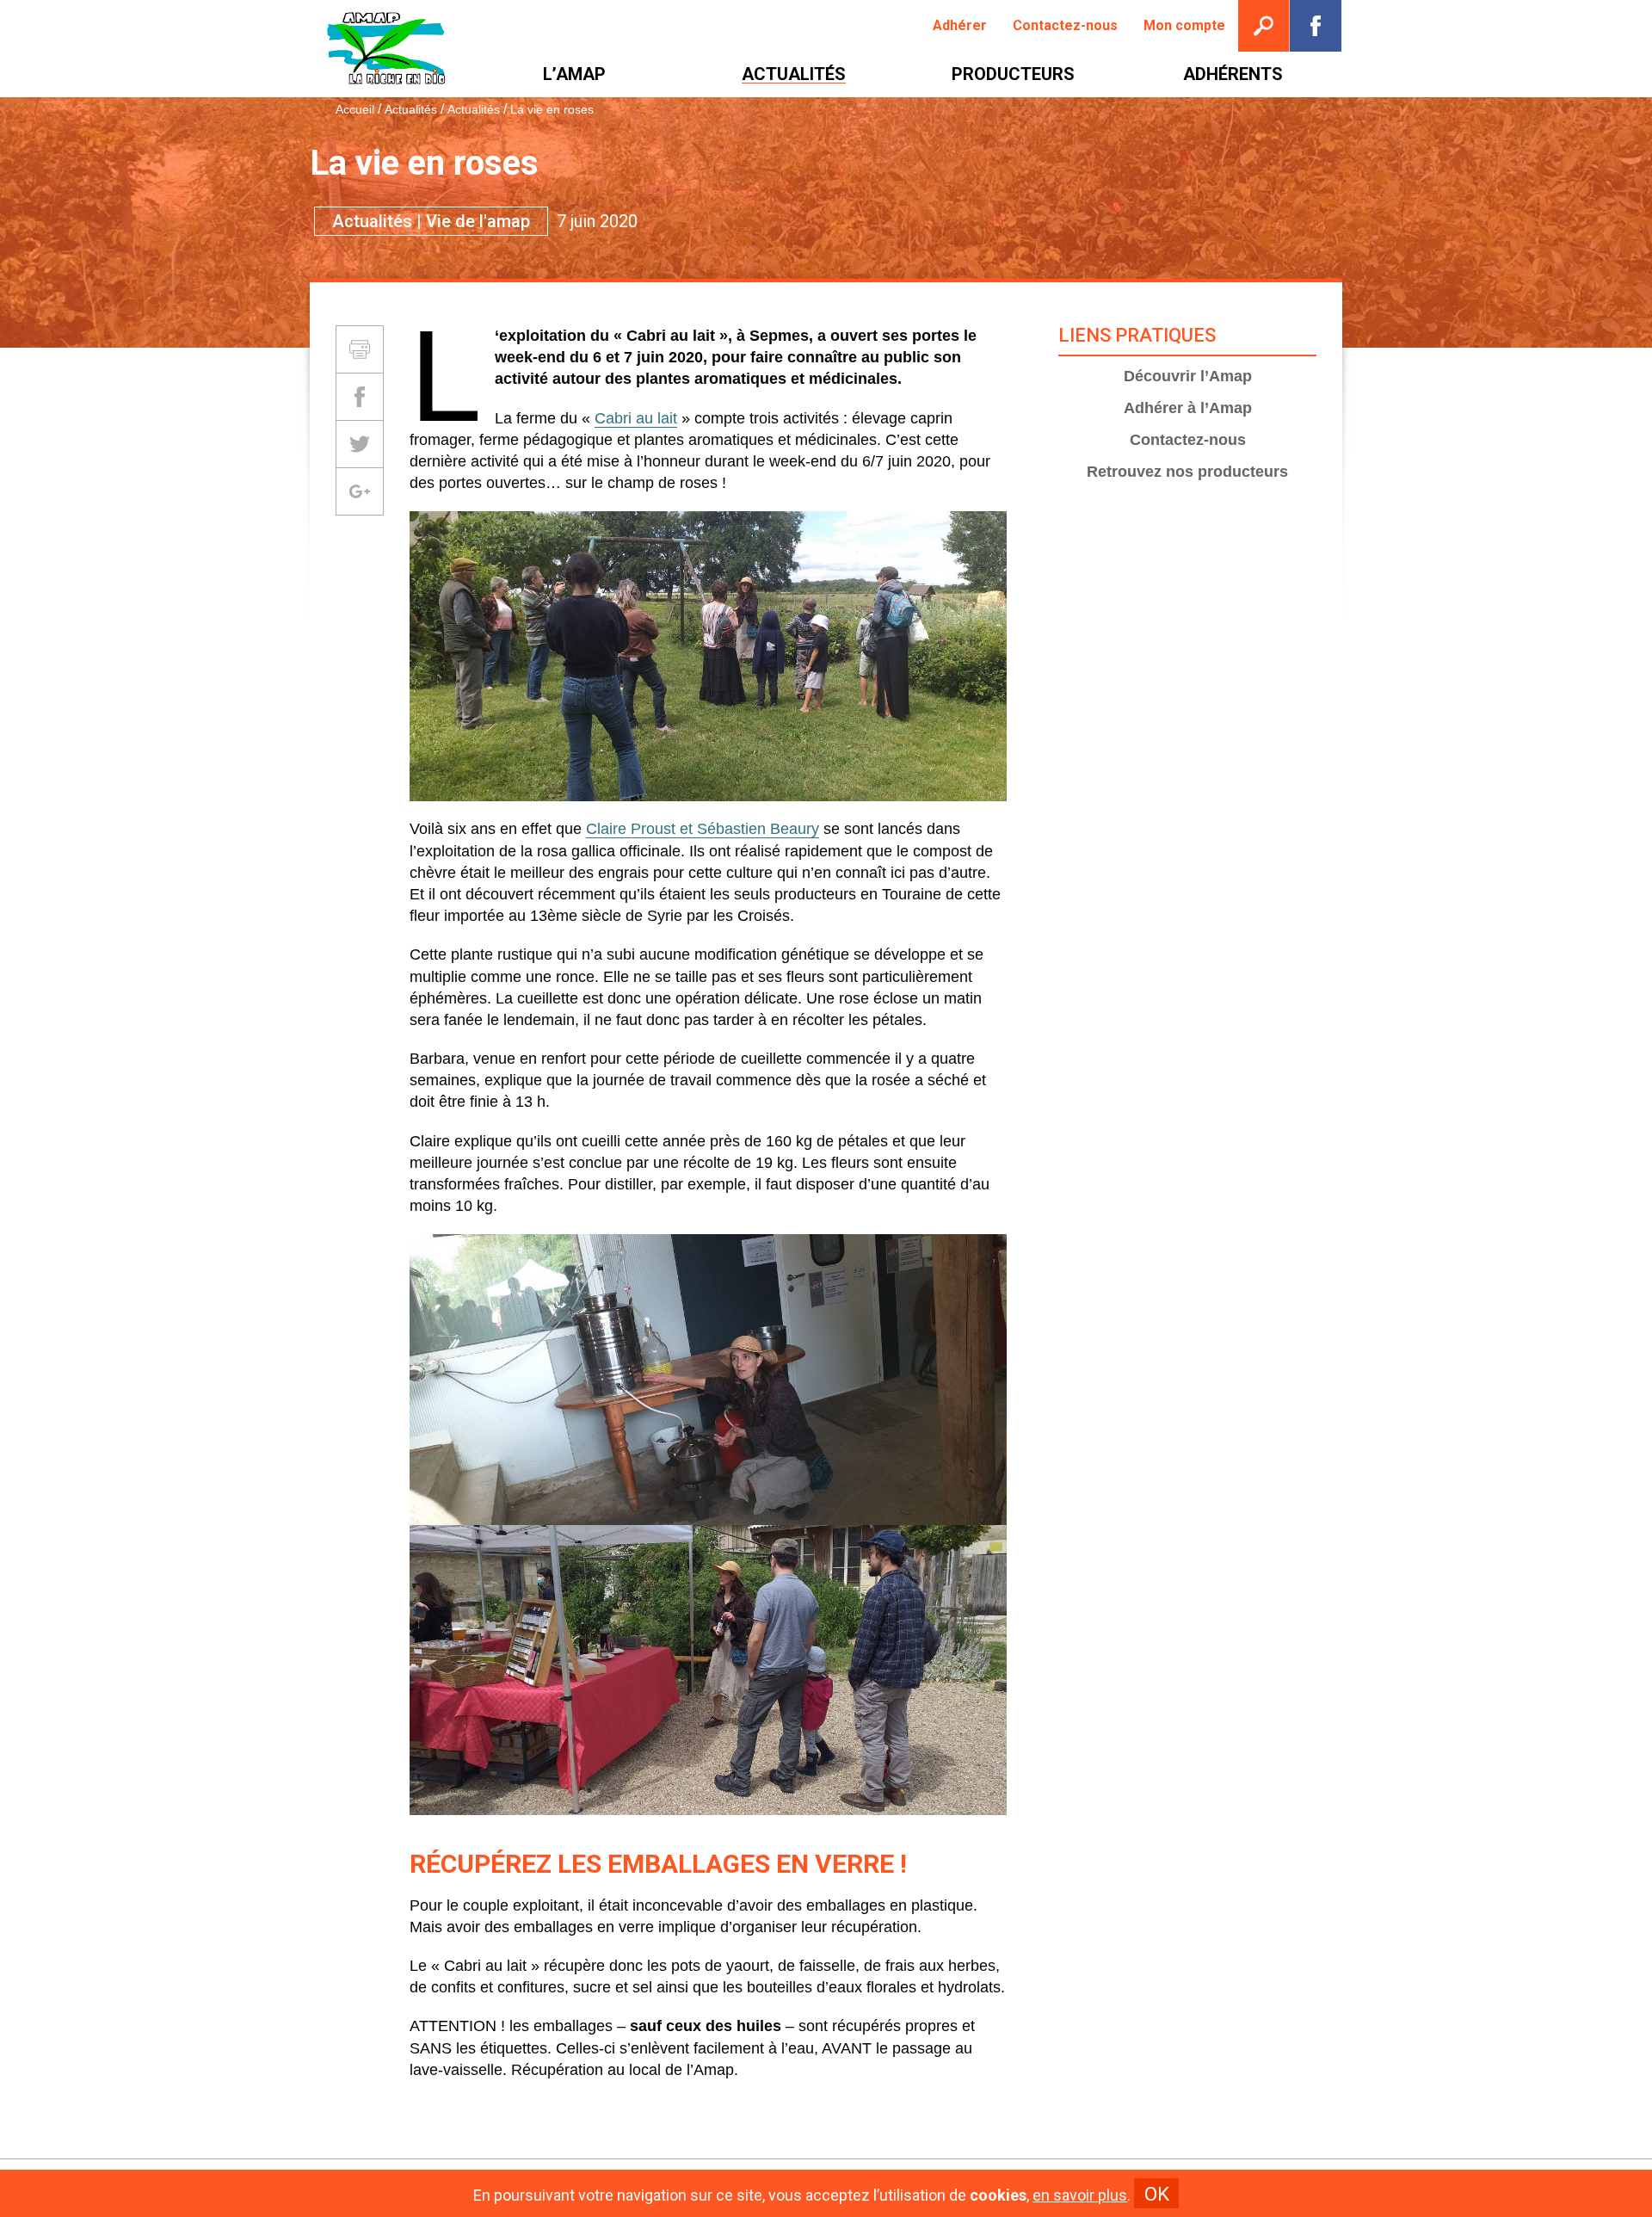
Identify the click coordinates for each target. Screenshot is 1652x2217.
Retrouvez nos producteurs (1187, 472)
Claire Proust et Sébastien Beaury (703, 829)
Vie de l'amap (478, 221)
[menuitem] (960, 26)
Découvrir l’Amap (1188, 376)
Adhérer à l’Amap (1188, 408)
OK (1157, 2194)
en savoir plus (1080, 2195)
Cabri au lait (636, 418)
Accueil (355, 109)
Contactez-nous (1188, 440)
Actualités (411, 109)
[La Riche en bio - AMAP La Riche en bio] (387, 49)
